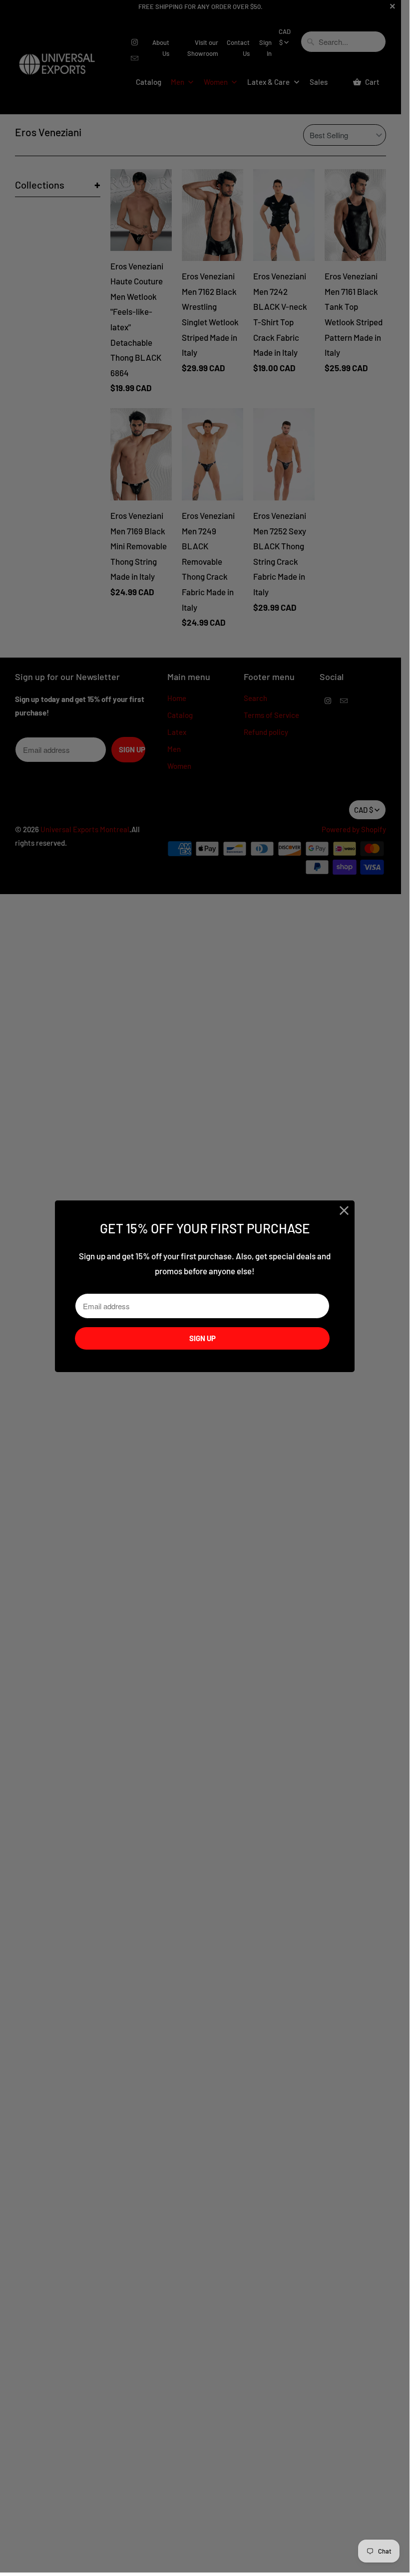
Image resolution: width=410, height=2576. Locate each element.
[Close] (344, 1211)
